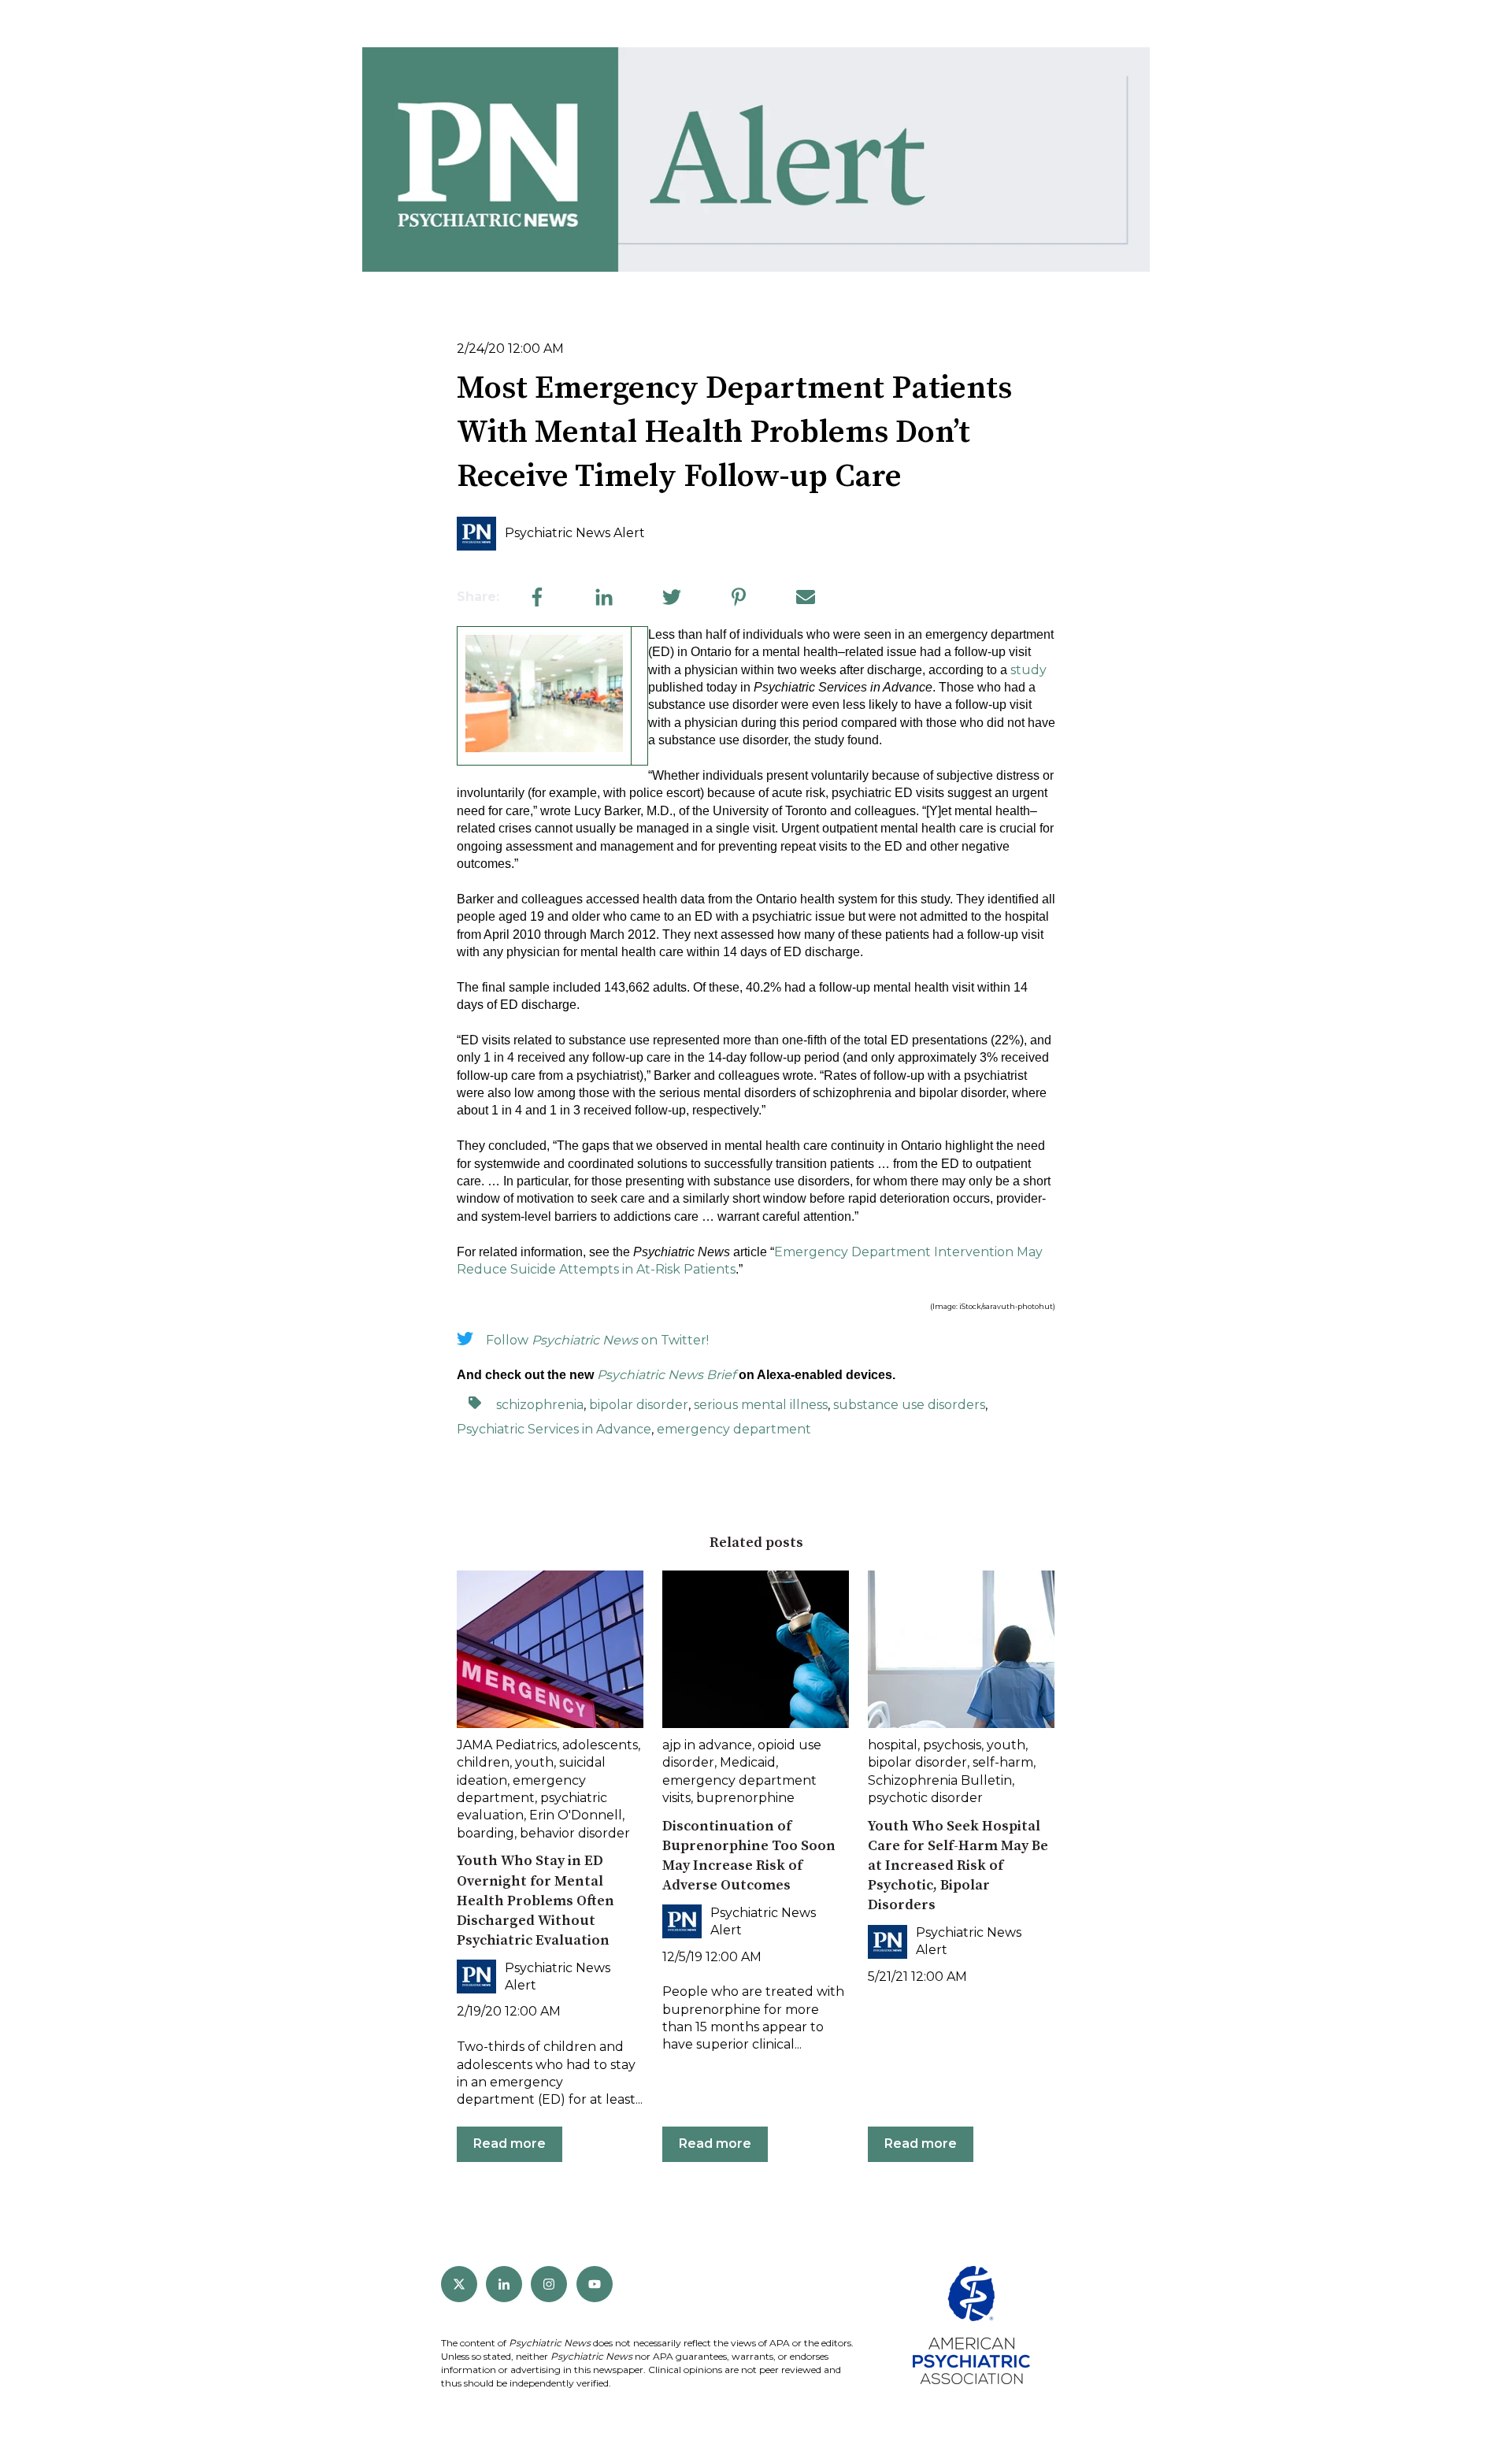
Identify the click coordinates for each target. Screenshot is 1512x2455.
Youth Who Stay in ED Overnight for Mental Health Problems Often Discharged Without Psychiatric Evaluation (535, 1901)
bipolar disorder (639, 1405)
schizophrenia (540, 1405)
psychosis (952, 1745)
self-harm (1003, 1762)
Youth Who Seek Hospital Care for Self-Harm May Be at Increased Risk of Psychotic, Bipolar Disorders (958, 1866)
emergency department (734, 1429)
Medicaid (748, 1762)
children (483, 1762)
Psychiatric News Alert (575, 533)
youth (534, 1762)
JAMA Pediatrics (507, 1745)
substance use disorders (909, 1405)
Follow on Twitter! (597, 1340)
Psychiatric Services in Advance (554, 1429)
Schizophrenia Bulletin (940, 1780)
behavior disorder (575, 1833)
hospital (893, 1745)
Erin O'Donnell (576, 1815)
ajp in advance (707, 1745)
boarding (485, 1833)
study (1028, 670)
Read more (510, 2143)
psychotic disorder (925, 1798)
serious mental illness (761, 1405)
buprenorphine (745, 1798)
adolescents (600, 1745)
